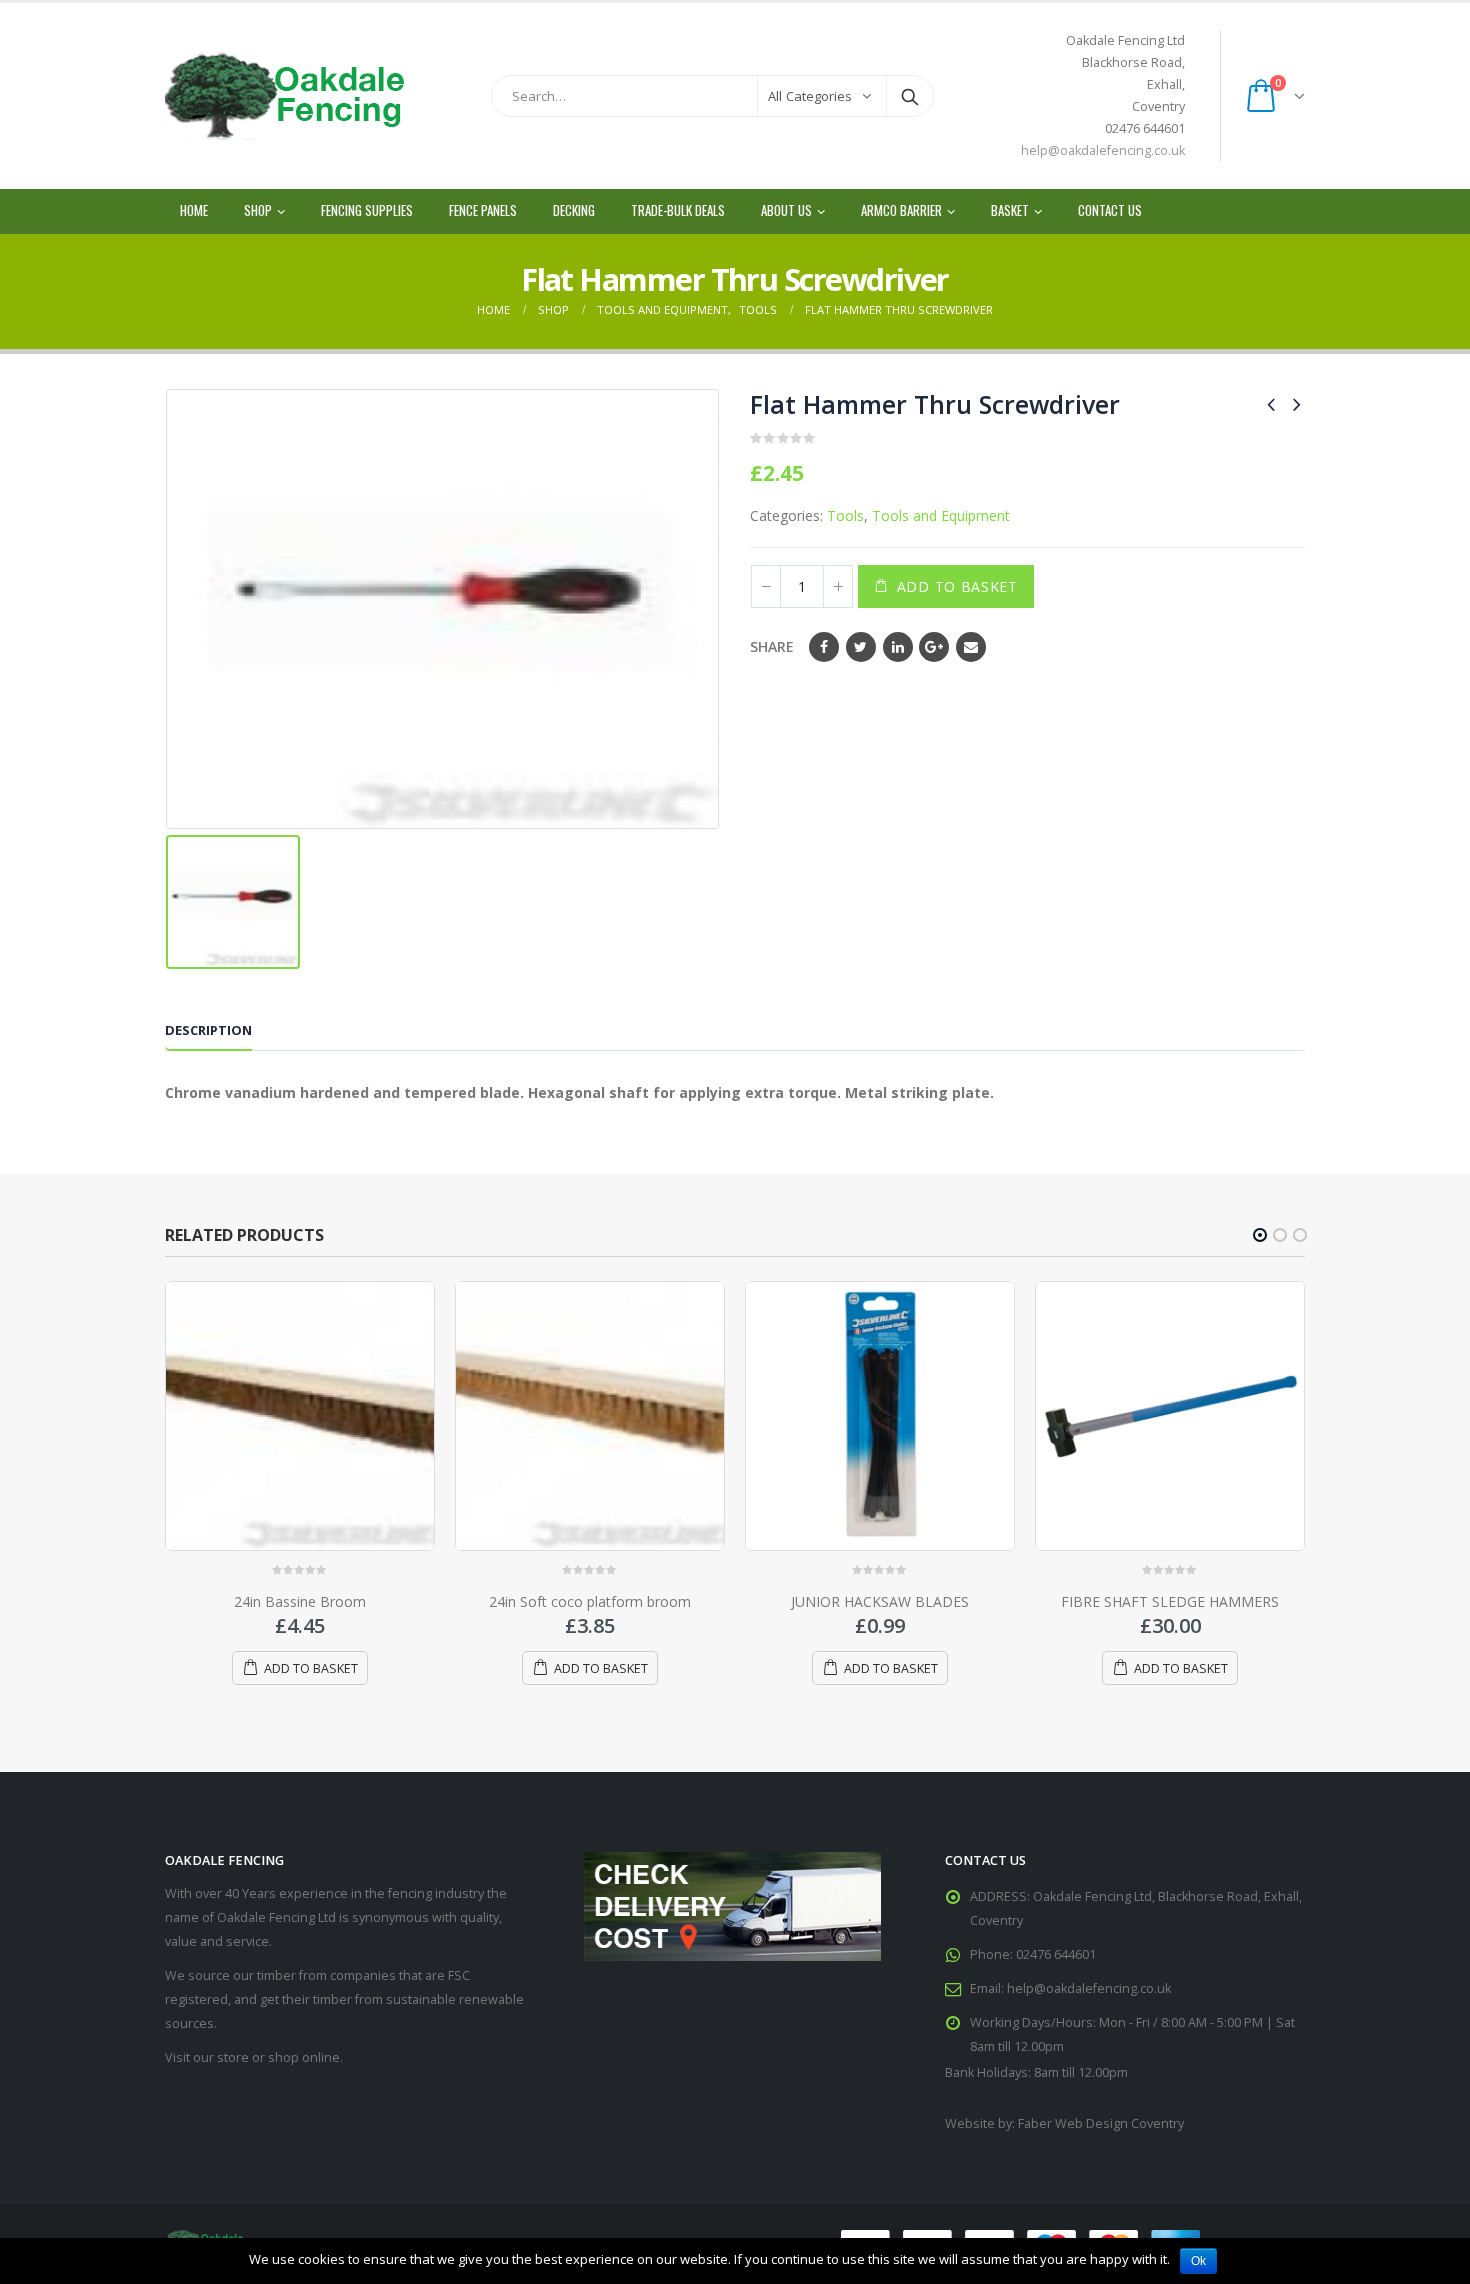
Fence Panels (483, 210)
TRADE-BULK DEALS (678, 210)
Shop (258, 210)
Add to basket (957, 586)
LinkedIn (898, 647)
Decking (574, 210)
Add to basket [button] (311, 1668)
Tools (845, 515)
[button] (1260, 1235)
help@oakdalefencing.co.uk (1103, 150)
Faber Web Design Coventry (1101, 2123)
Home (194, 210)
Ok (1198, 2261)
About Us (786, 210)
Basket (1010, 210)
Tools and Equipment (941, 515)
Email (971, 647)
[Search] (910, 96)
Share (772, 646)
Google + (934, 647)
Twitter (861, 647)
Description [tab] (208, 1030)
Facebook (824, 647)
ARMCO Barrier (901, 210)
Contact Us (1110, 210)
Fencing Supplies (367, 210)
